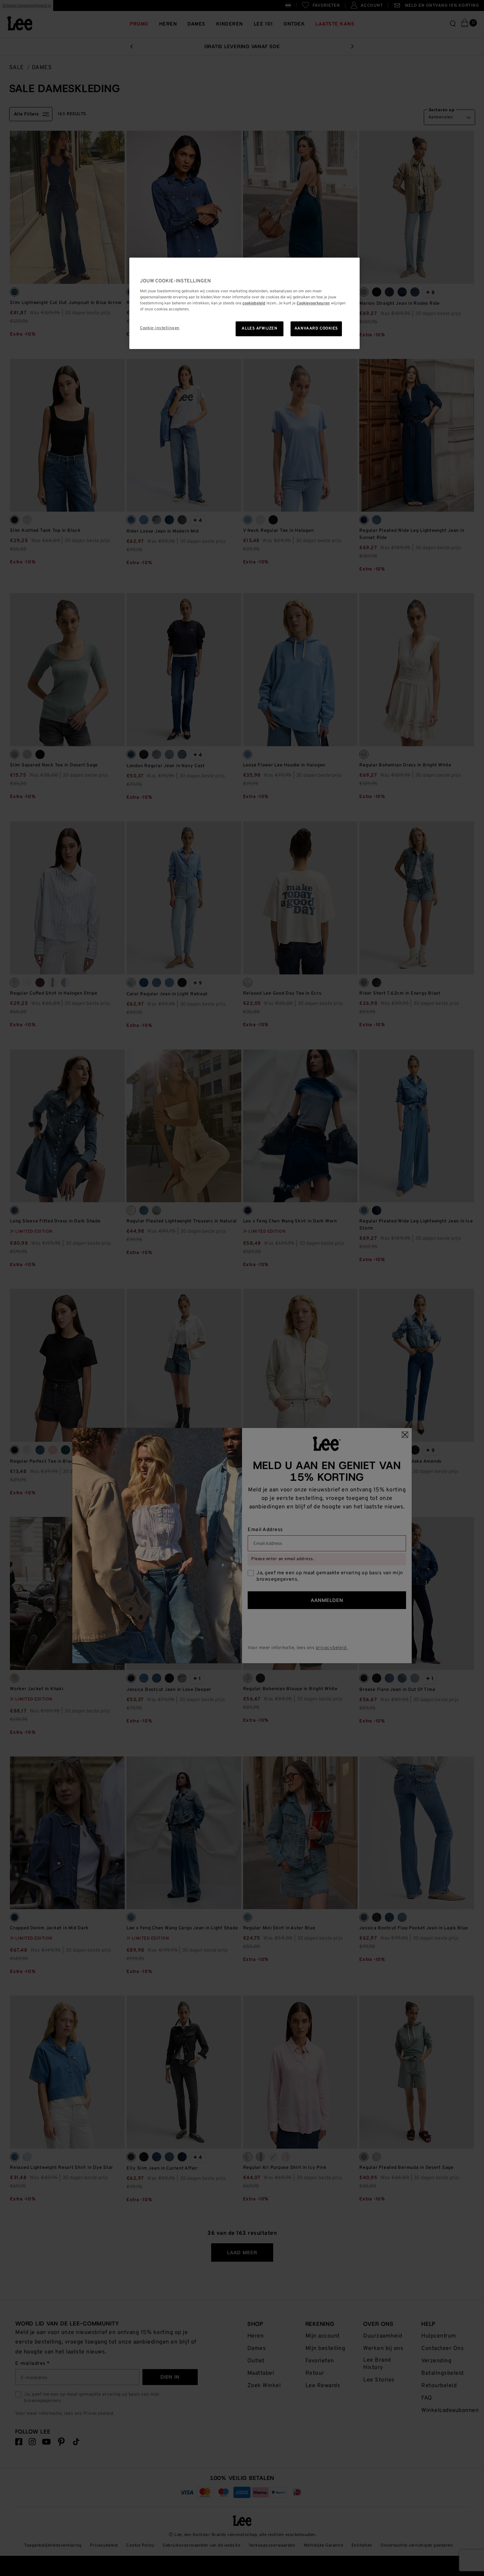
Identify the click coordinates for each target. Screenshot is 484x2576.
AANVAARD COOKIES (316, 328)
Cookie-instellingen (160, 328)
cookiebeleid (254, 303)
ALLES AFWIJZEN (259, 328)
